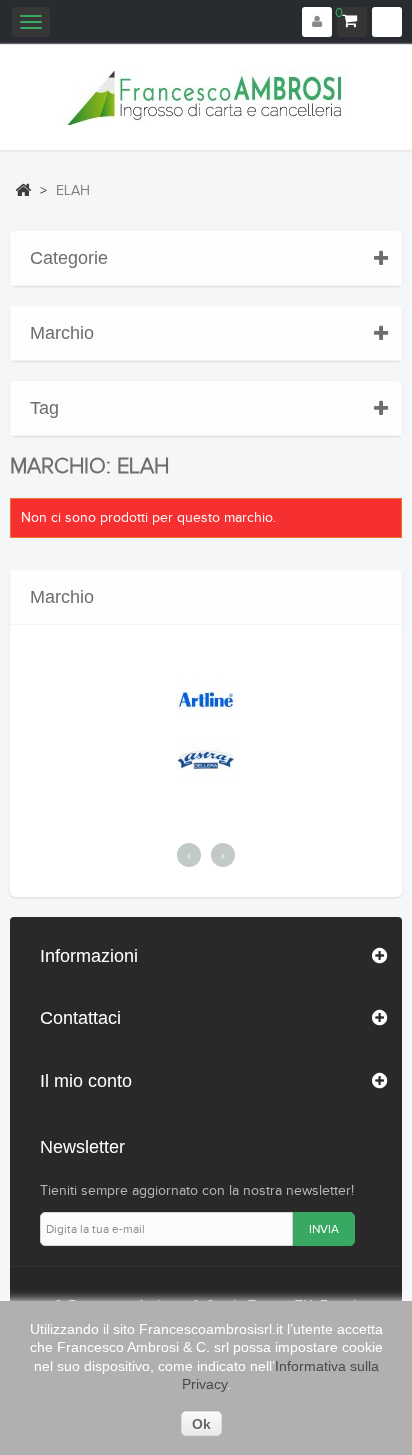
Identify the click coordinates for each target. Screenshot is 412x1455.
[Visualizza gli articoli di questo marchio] (206, 699)
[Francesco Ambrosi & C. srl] (206, 97)
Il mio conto (86, 1081)
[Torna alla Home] (23, 190)
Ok (201, 1424)
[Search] (387, 22)
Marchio (62, 333)
